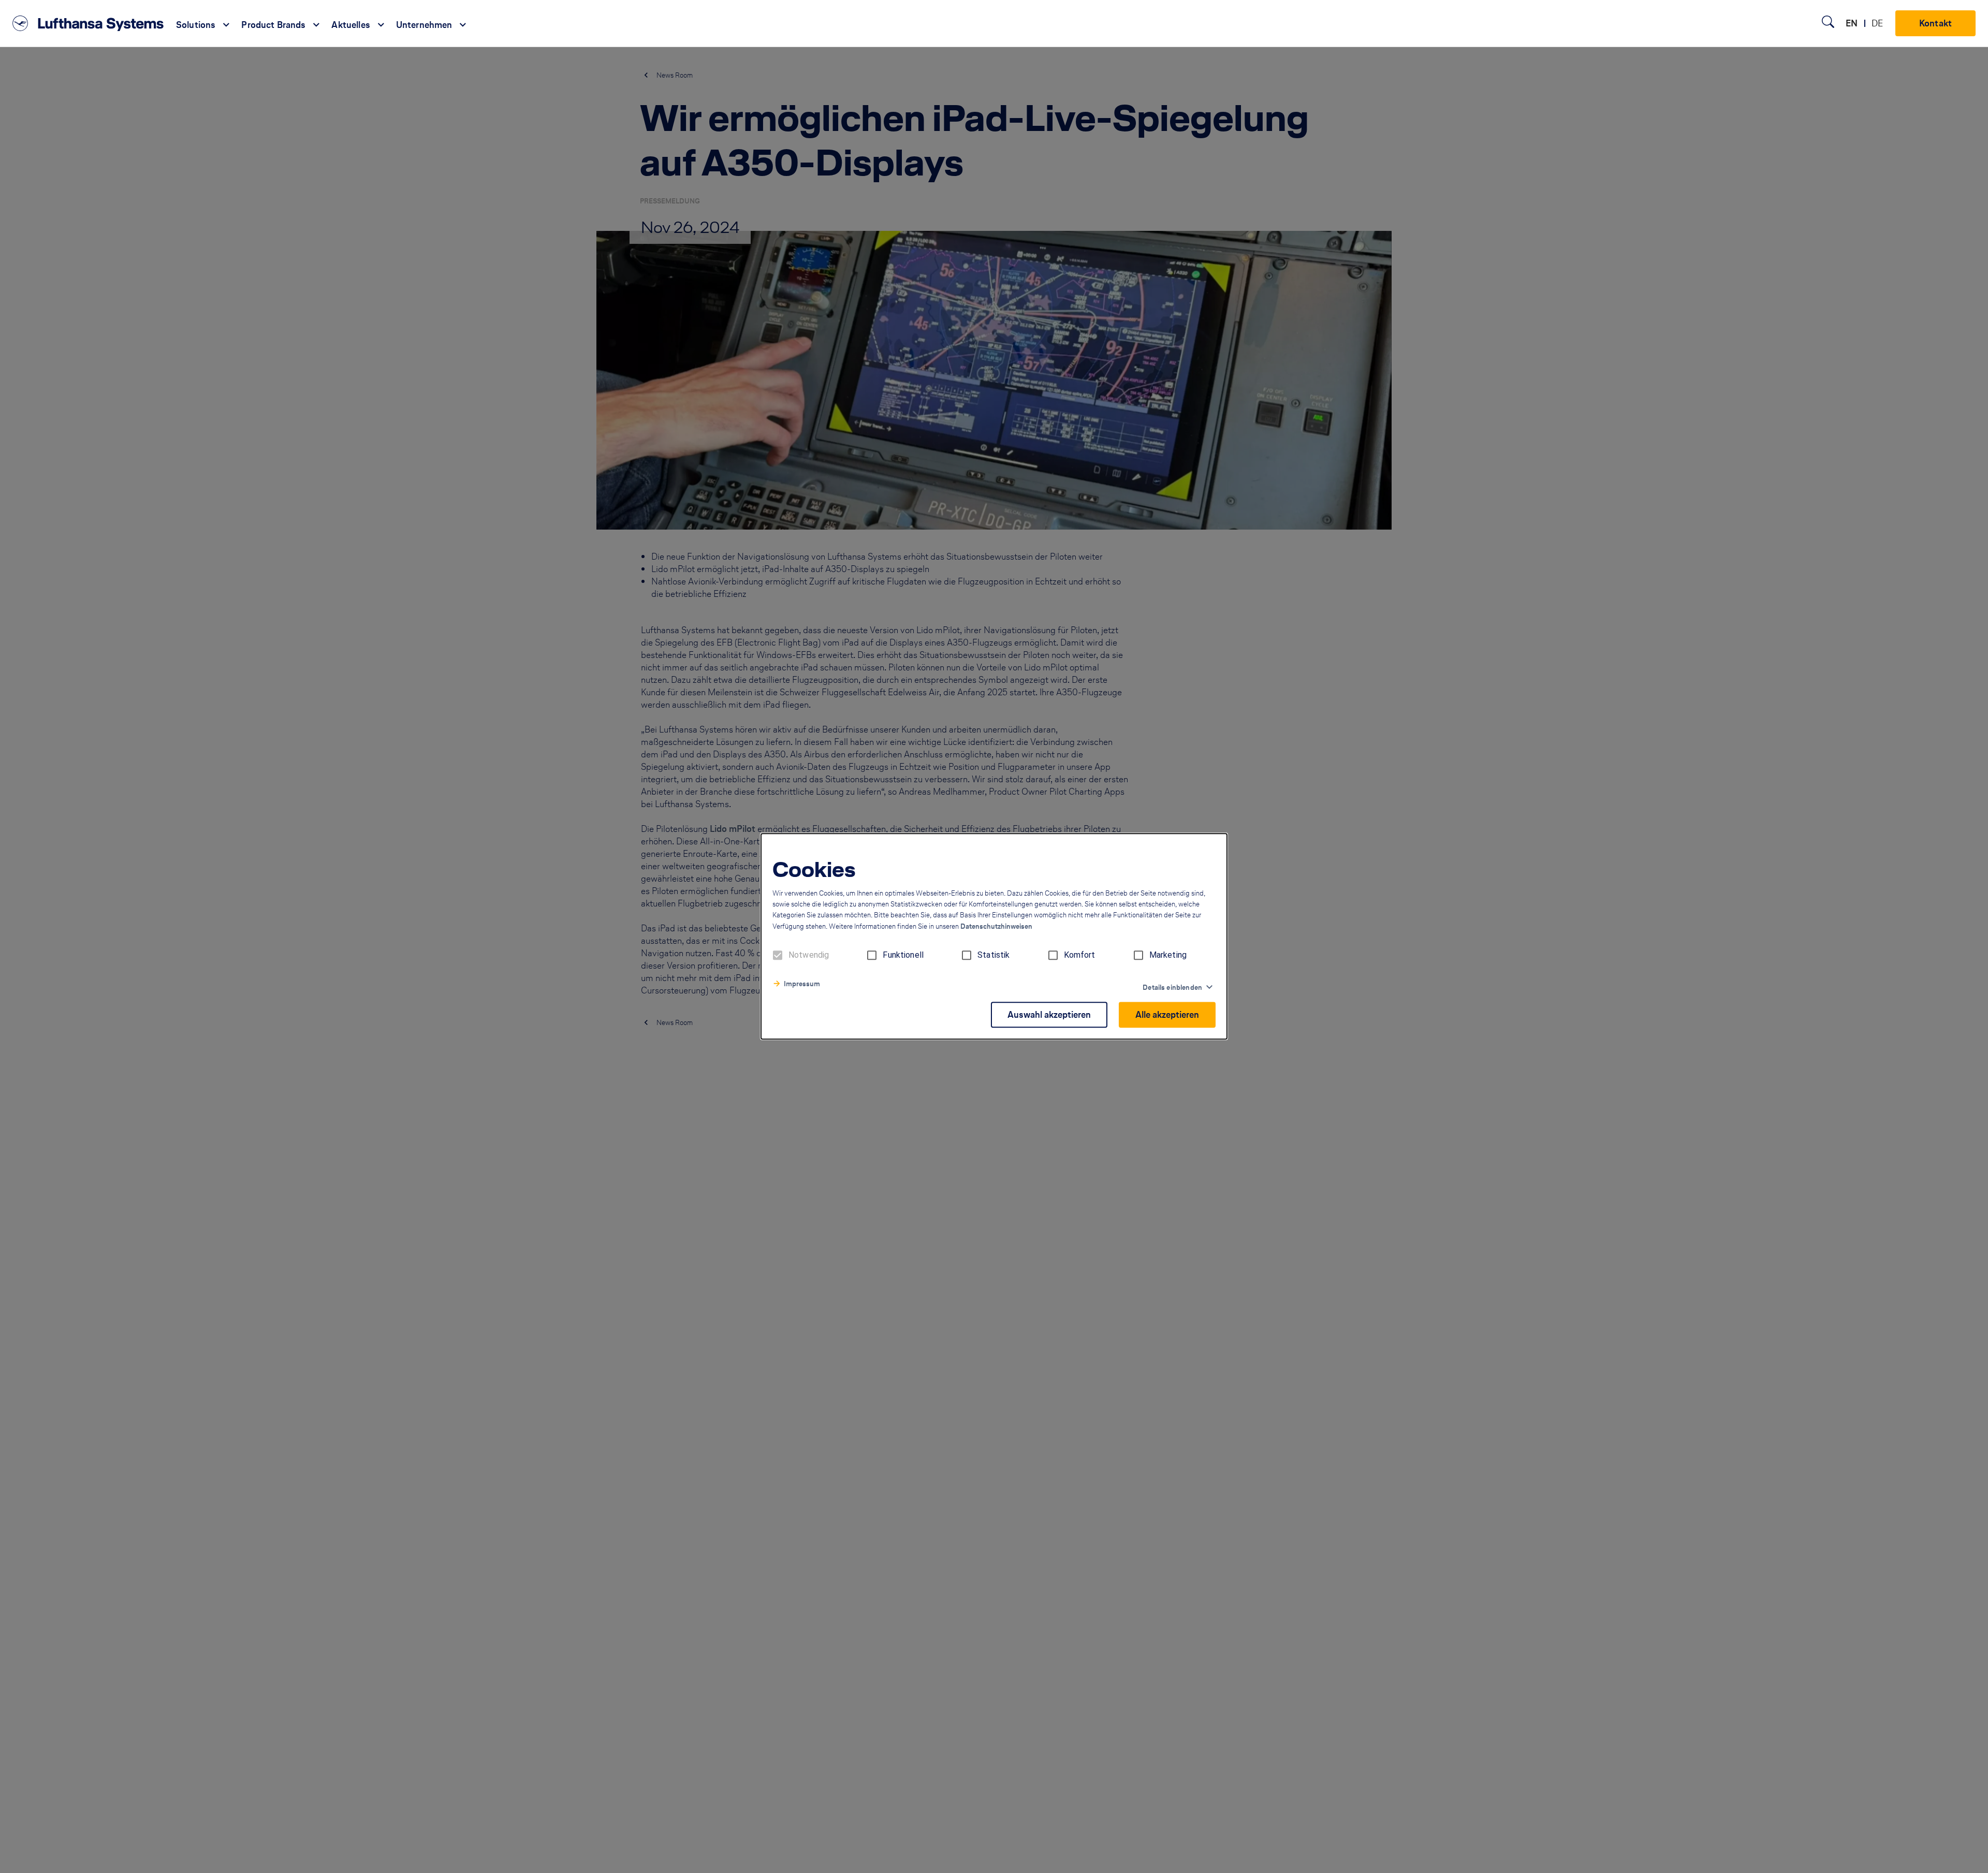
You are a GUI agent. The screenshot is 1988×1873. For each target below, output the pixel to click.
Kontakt (1935, 23)
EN (1852, 23)
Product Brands (273, 25)
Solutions (196, 25)
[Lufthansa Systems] (88, 23)
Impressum (802, 984)
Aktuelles (350, 25)
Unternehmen (424, 25)
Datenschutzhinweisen (996, 927)
